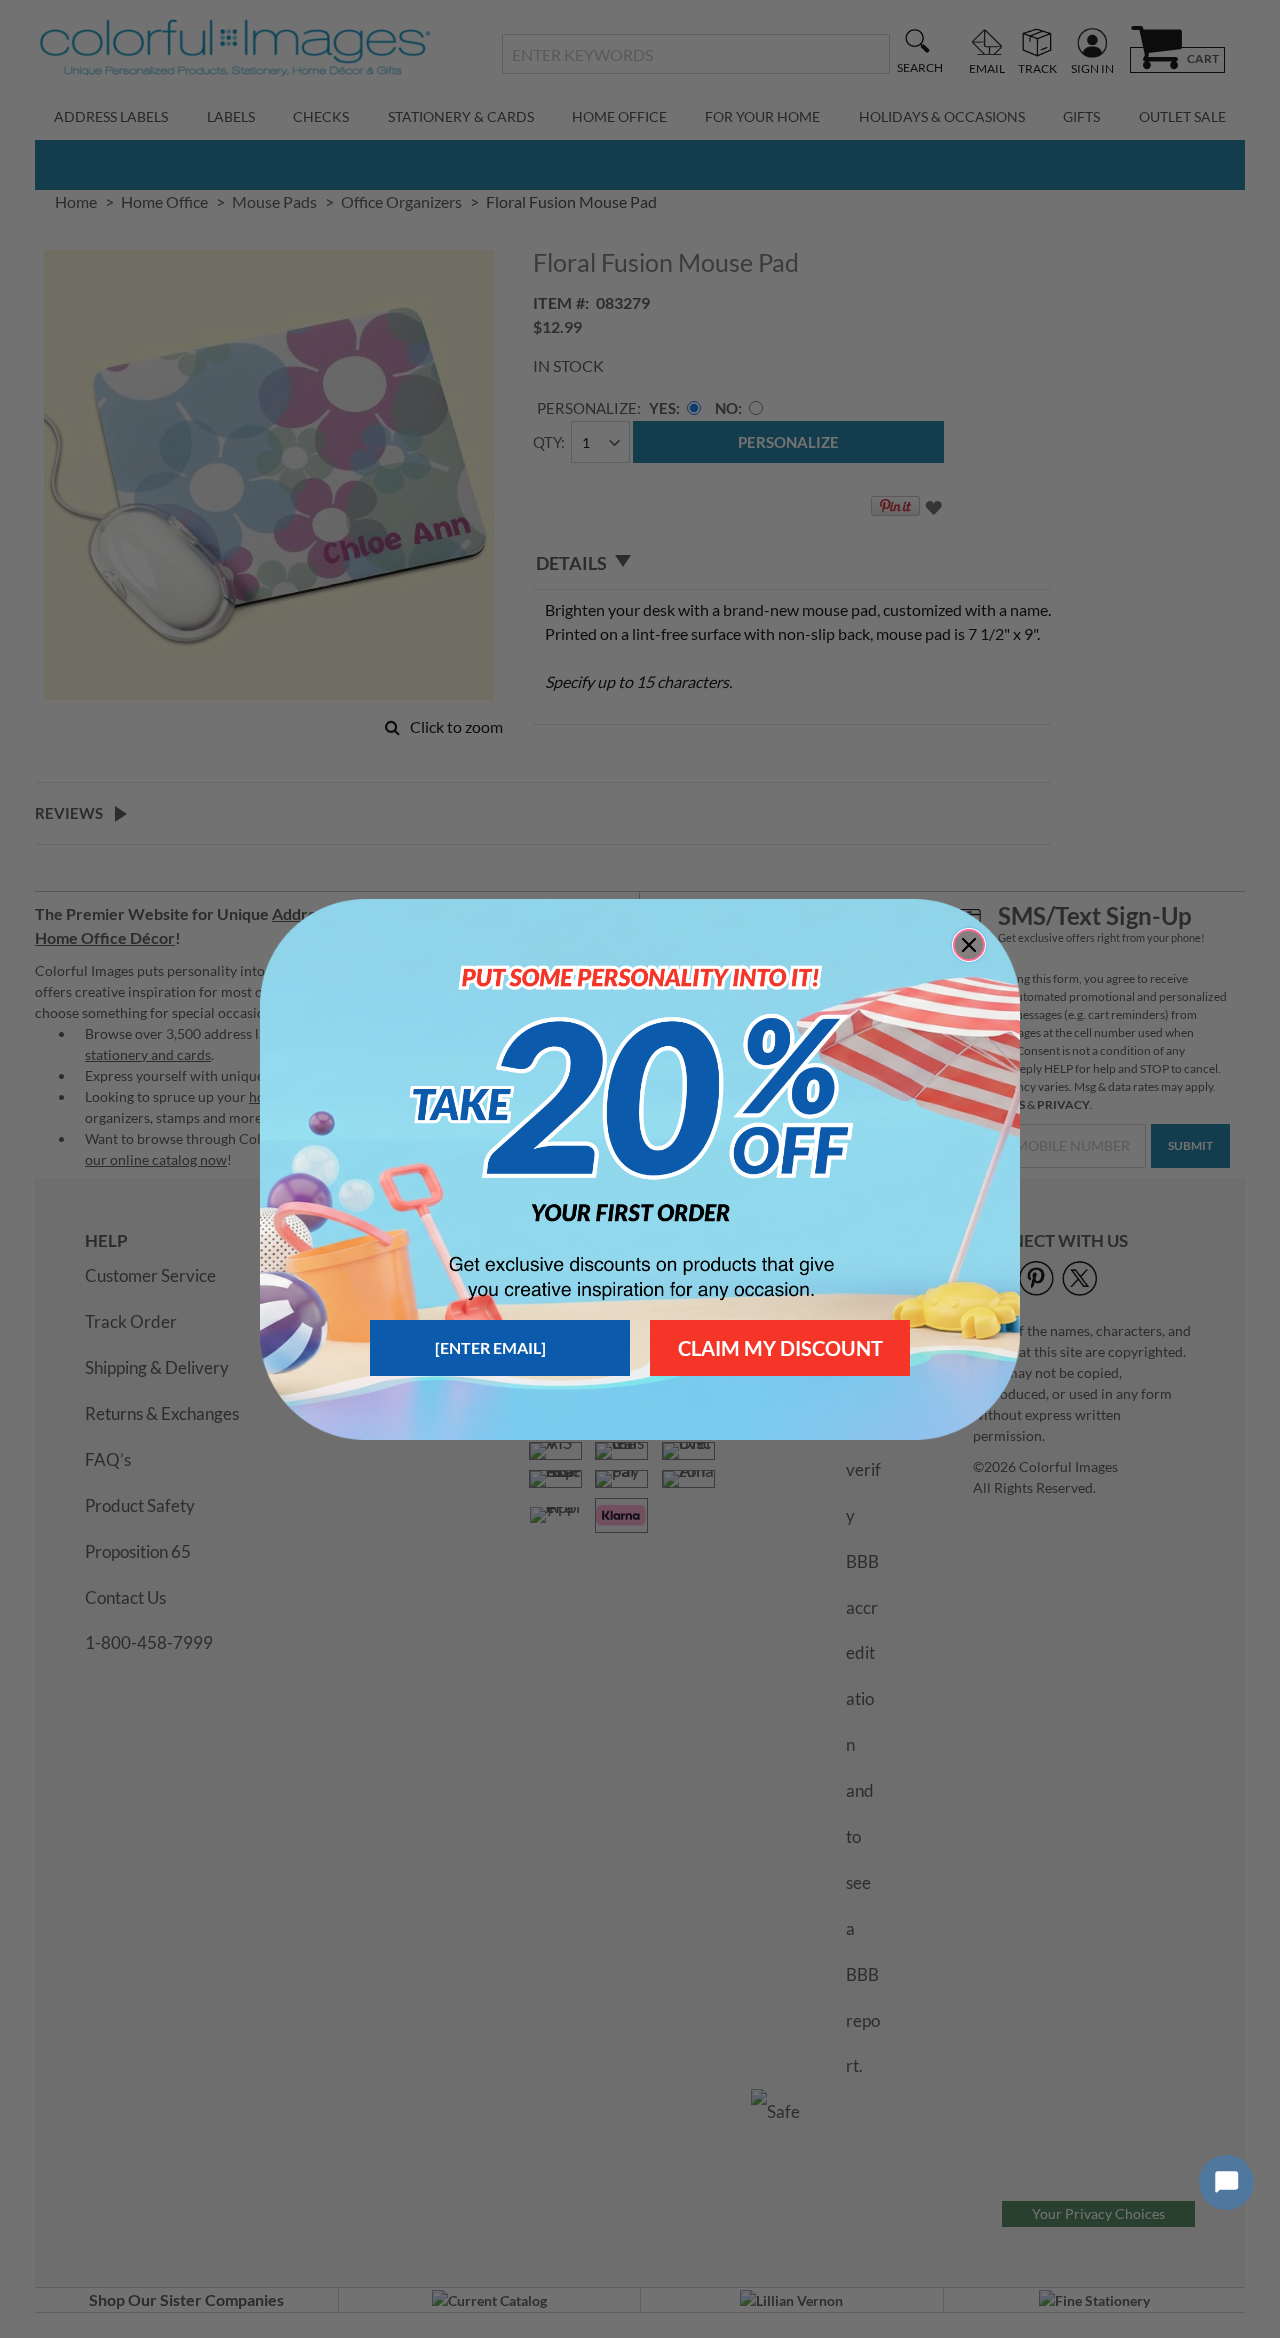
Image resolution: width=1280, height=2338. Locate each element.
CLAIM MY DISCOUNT (780, 1348)
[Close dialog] (969, 945)
